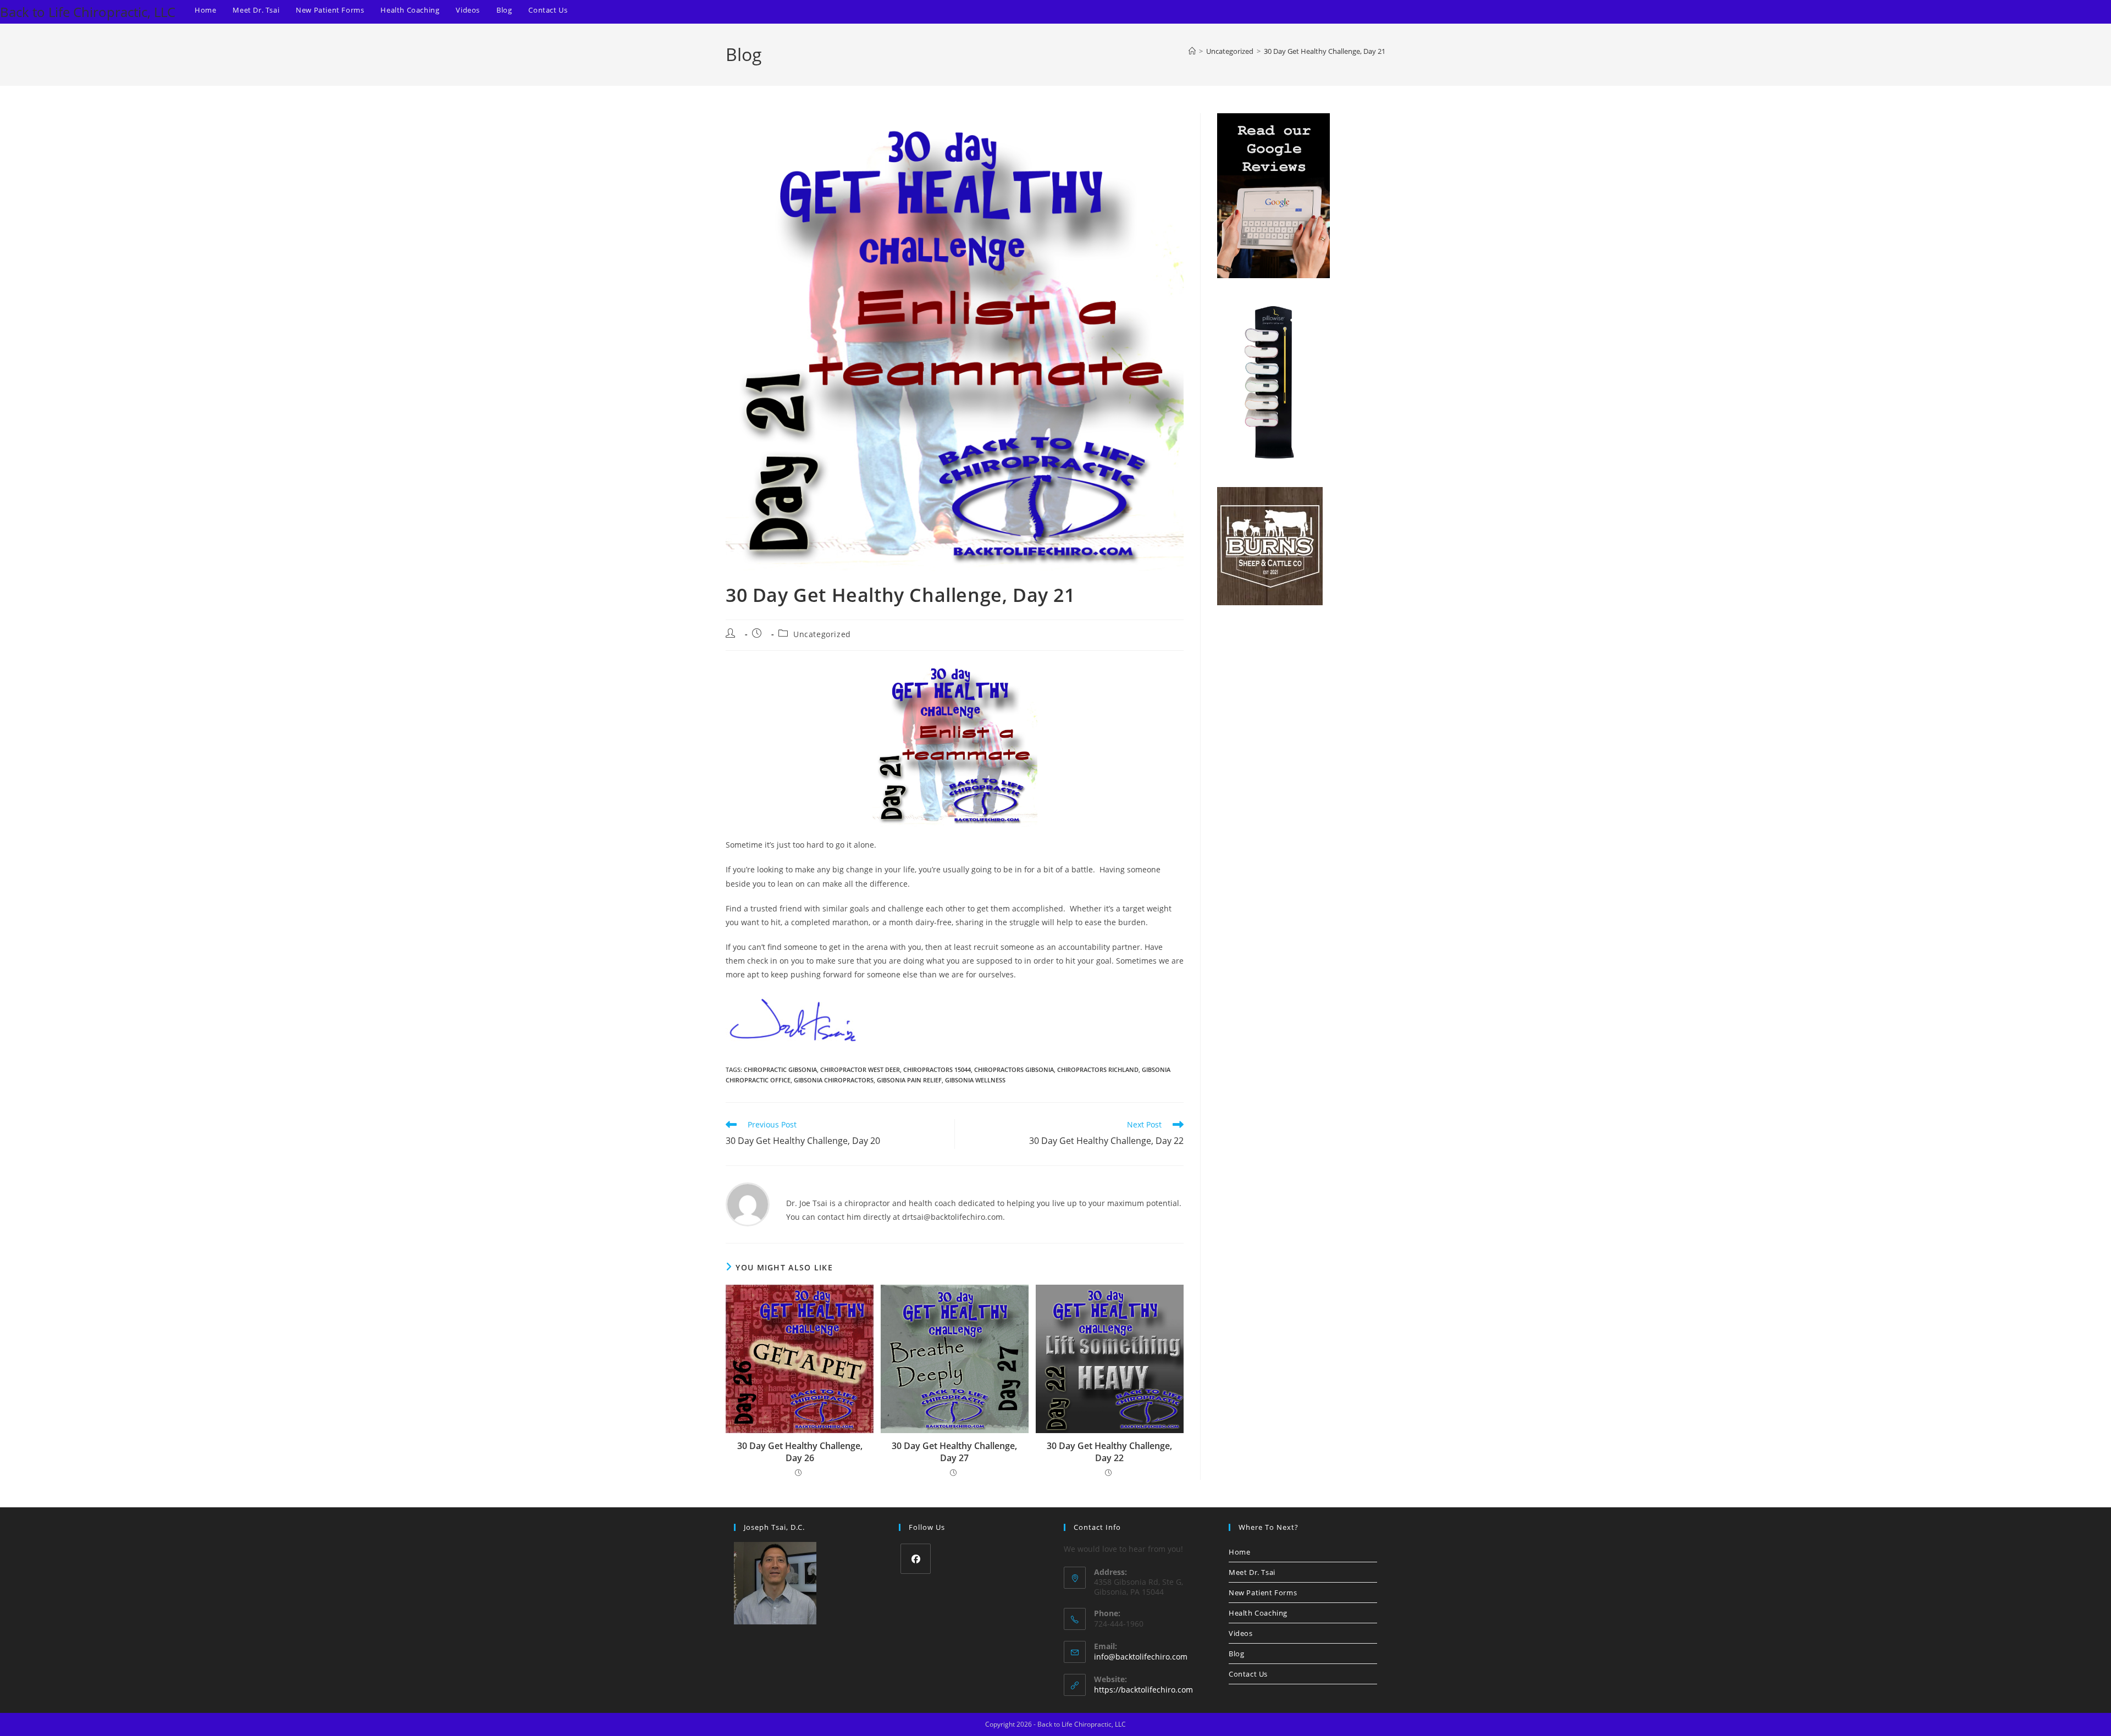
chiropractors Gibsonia (1014, 1069)
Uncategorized (822, 634)
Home (1239, 1552)
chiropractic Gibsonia (780, 1069)
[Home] (1192, 51)
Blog (1236, 1654)
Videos (1241, 1633)
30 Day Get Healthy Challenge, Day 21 (1325, 51)
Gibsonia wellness (975, 1080)
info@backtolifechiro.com (1141, 1657)
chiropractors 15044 (937, 1069)
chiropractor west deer (860, 1069)
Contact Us (1248, 1674)
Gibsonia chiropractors (834, 1080)
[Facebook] (916, 1559)
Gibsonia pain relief (909, 1080)
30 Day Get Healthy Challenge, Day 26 (800, 1452)
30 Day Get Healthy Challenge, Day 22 (1109, 1452)
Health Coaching (1258, 1613)
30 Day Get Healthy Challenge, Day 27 (954, 1452)
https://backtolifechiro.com (1143, 1690)
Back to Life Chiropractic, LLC (88, 12)
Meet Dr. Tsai (1252, 1572)
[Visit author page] (748, 1204)
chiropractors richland (1098, 1069)
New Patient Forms (1263, 1593)
